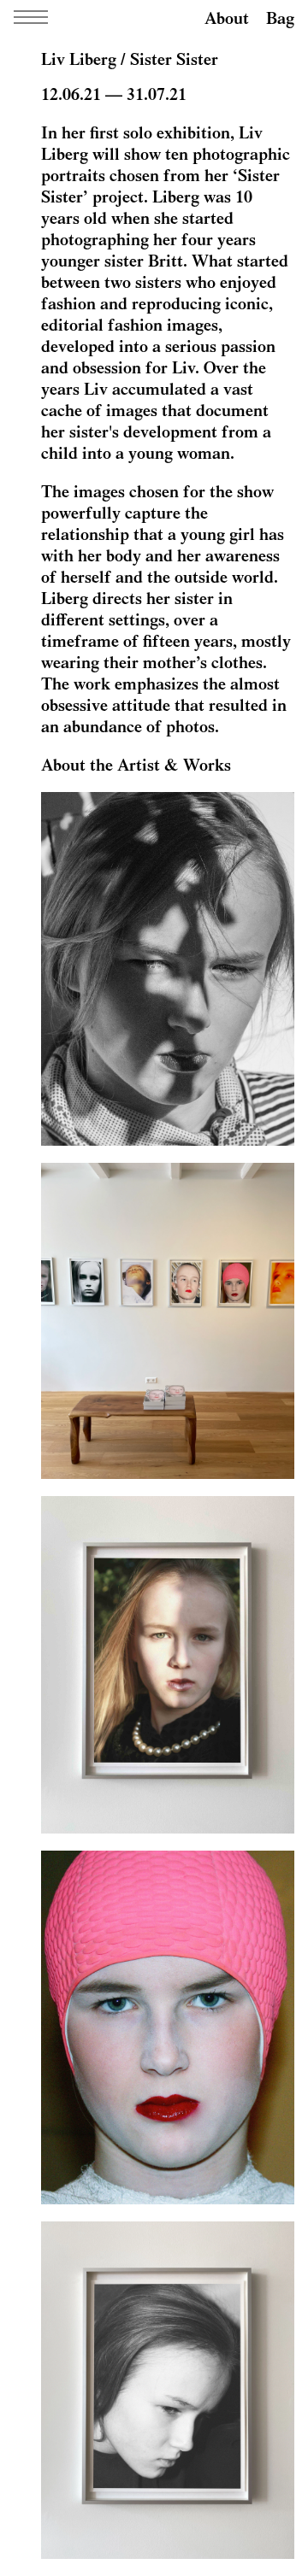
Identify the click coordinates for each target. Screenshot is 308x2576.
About (227, 18)
